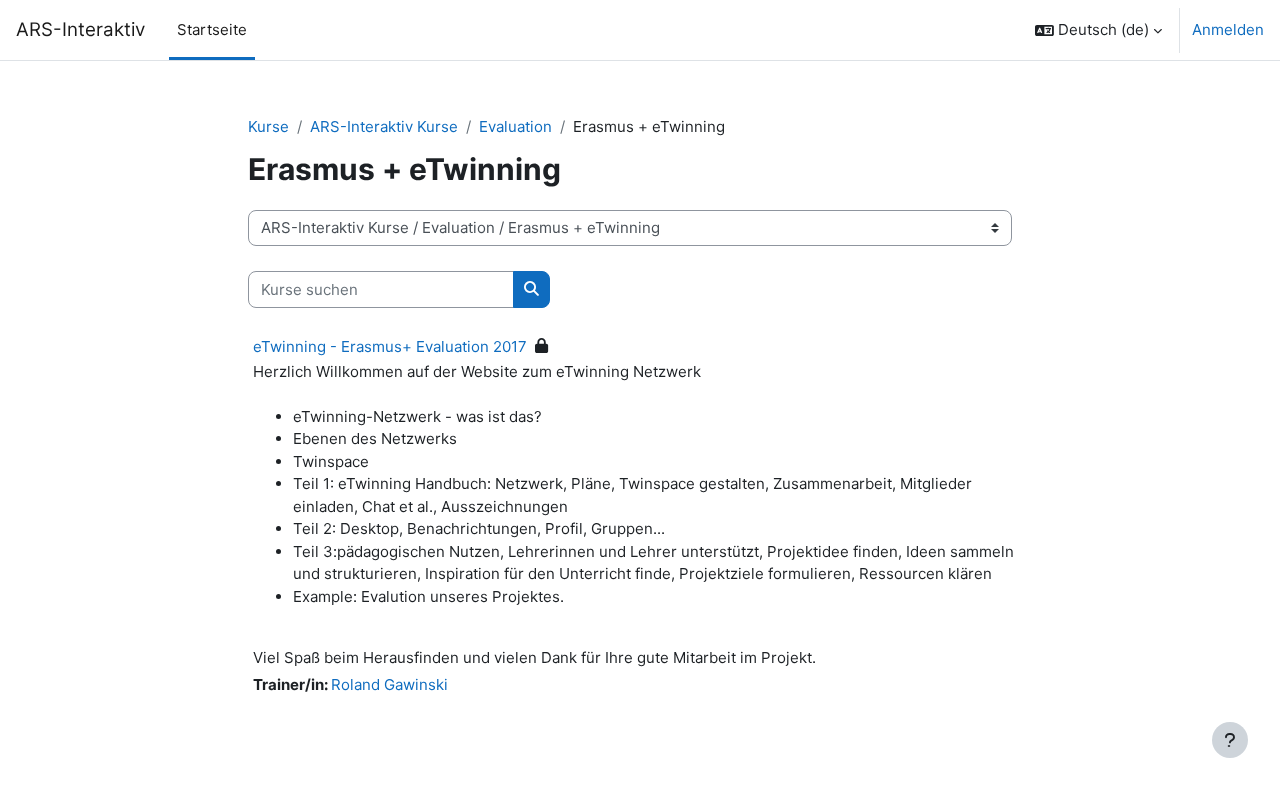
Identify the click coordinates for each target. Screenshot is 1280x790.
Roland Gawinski (389, 684)
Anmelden (1228, 29)
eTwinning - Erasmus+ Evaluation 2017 (390, 346)
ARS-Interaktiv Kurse (384, 126)
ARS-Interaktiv (80, 29)
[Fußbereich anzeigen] (1230, 740)
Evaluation (515, 126)
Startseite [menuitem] (212, 29)
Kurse (268, 126)
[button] (1098, 30)
